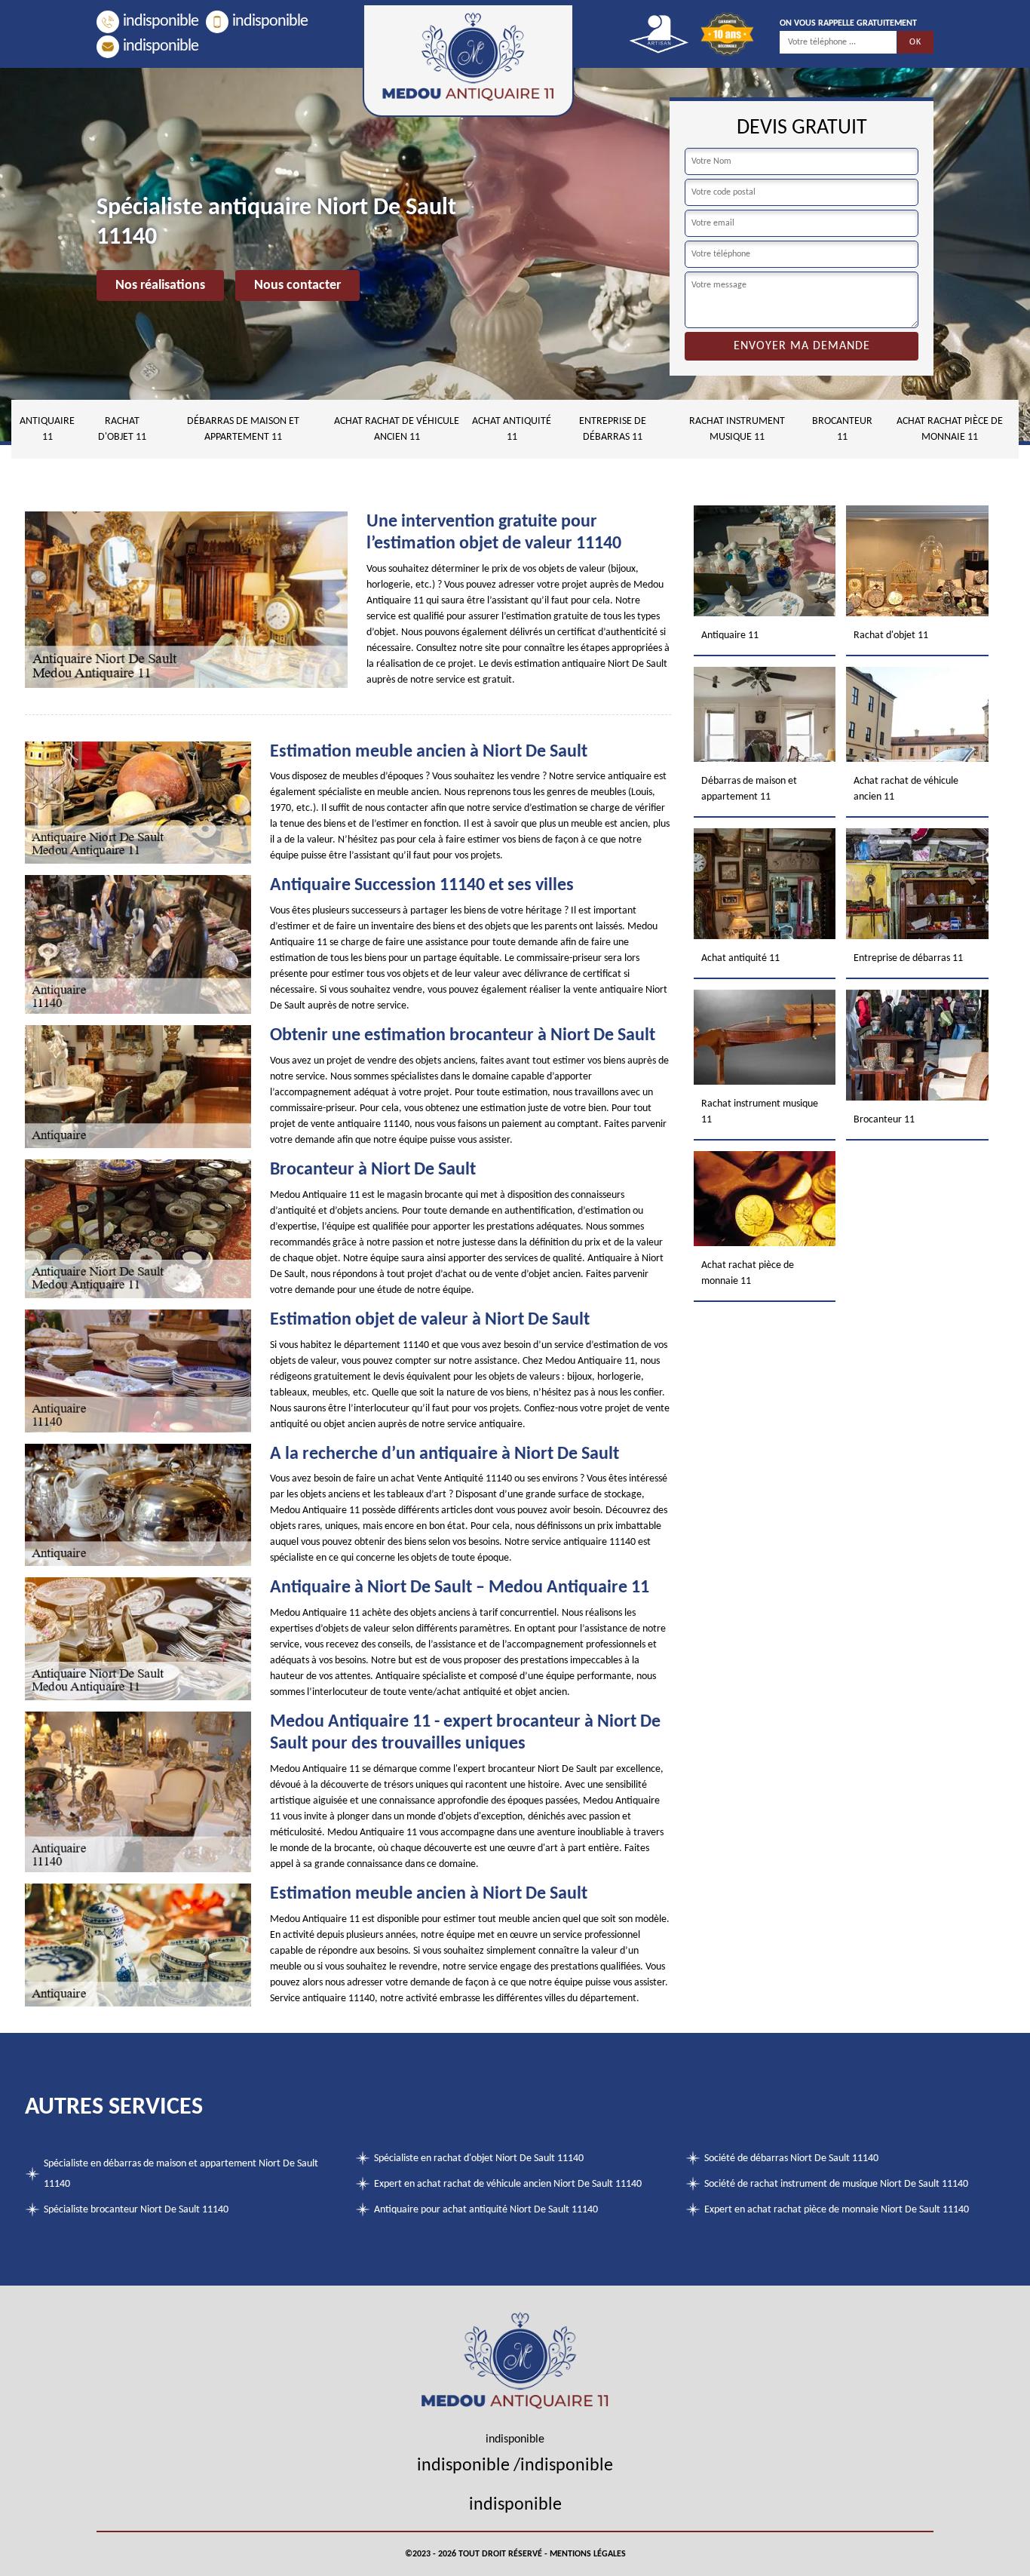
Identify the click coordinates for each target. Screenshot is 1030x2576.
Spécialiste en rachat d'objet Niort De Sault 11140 (479, 2158)
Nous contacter (297, 286)
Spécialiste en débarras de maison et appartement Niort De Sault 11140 (181, 2174)
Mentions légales (588, 2554)
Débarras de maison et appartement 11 (243, 429)
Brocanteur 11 (842, 429)
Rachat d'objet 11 (122, 429)
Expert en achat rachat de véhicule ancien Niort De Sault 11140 (508, 2184)
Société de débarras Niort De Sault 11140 (791, 2158)
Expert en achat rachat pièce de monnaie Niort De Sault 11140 (837, 2210)
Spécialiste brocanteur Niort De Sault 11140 (136, 2210)
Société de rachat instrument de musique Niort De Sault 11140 (836, 2184)
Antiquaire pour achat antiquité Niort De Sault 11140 (486, 2210)
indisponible (161, 21)
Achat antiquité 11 (512, 429)
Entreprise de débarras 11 (613, 429)
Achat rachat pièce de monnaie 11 (950, 429)
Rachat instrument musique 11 (737, 429)
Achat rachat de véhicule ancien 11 (397, 429)
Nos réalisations (160, 286)
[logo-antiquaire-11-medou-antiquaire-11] (468, 60)
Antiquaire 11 (47, 429)
